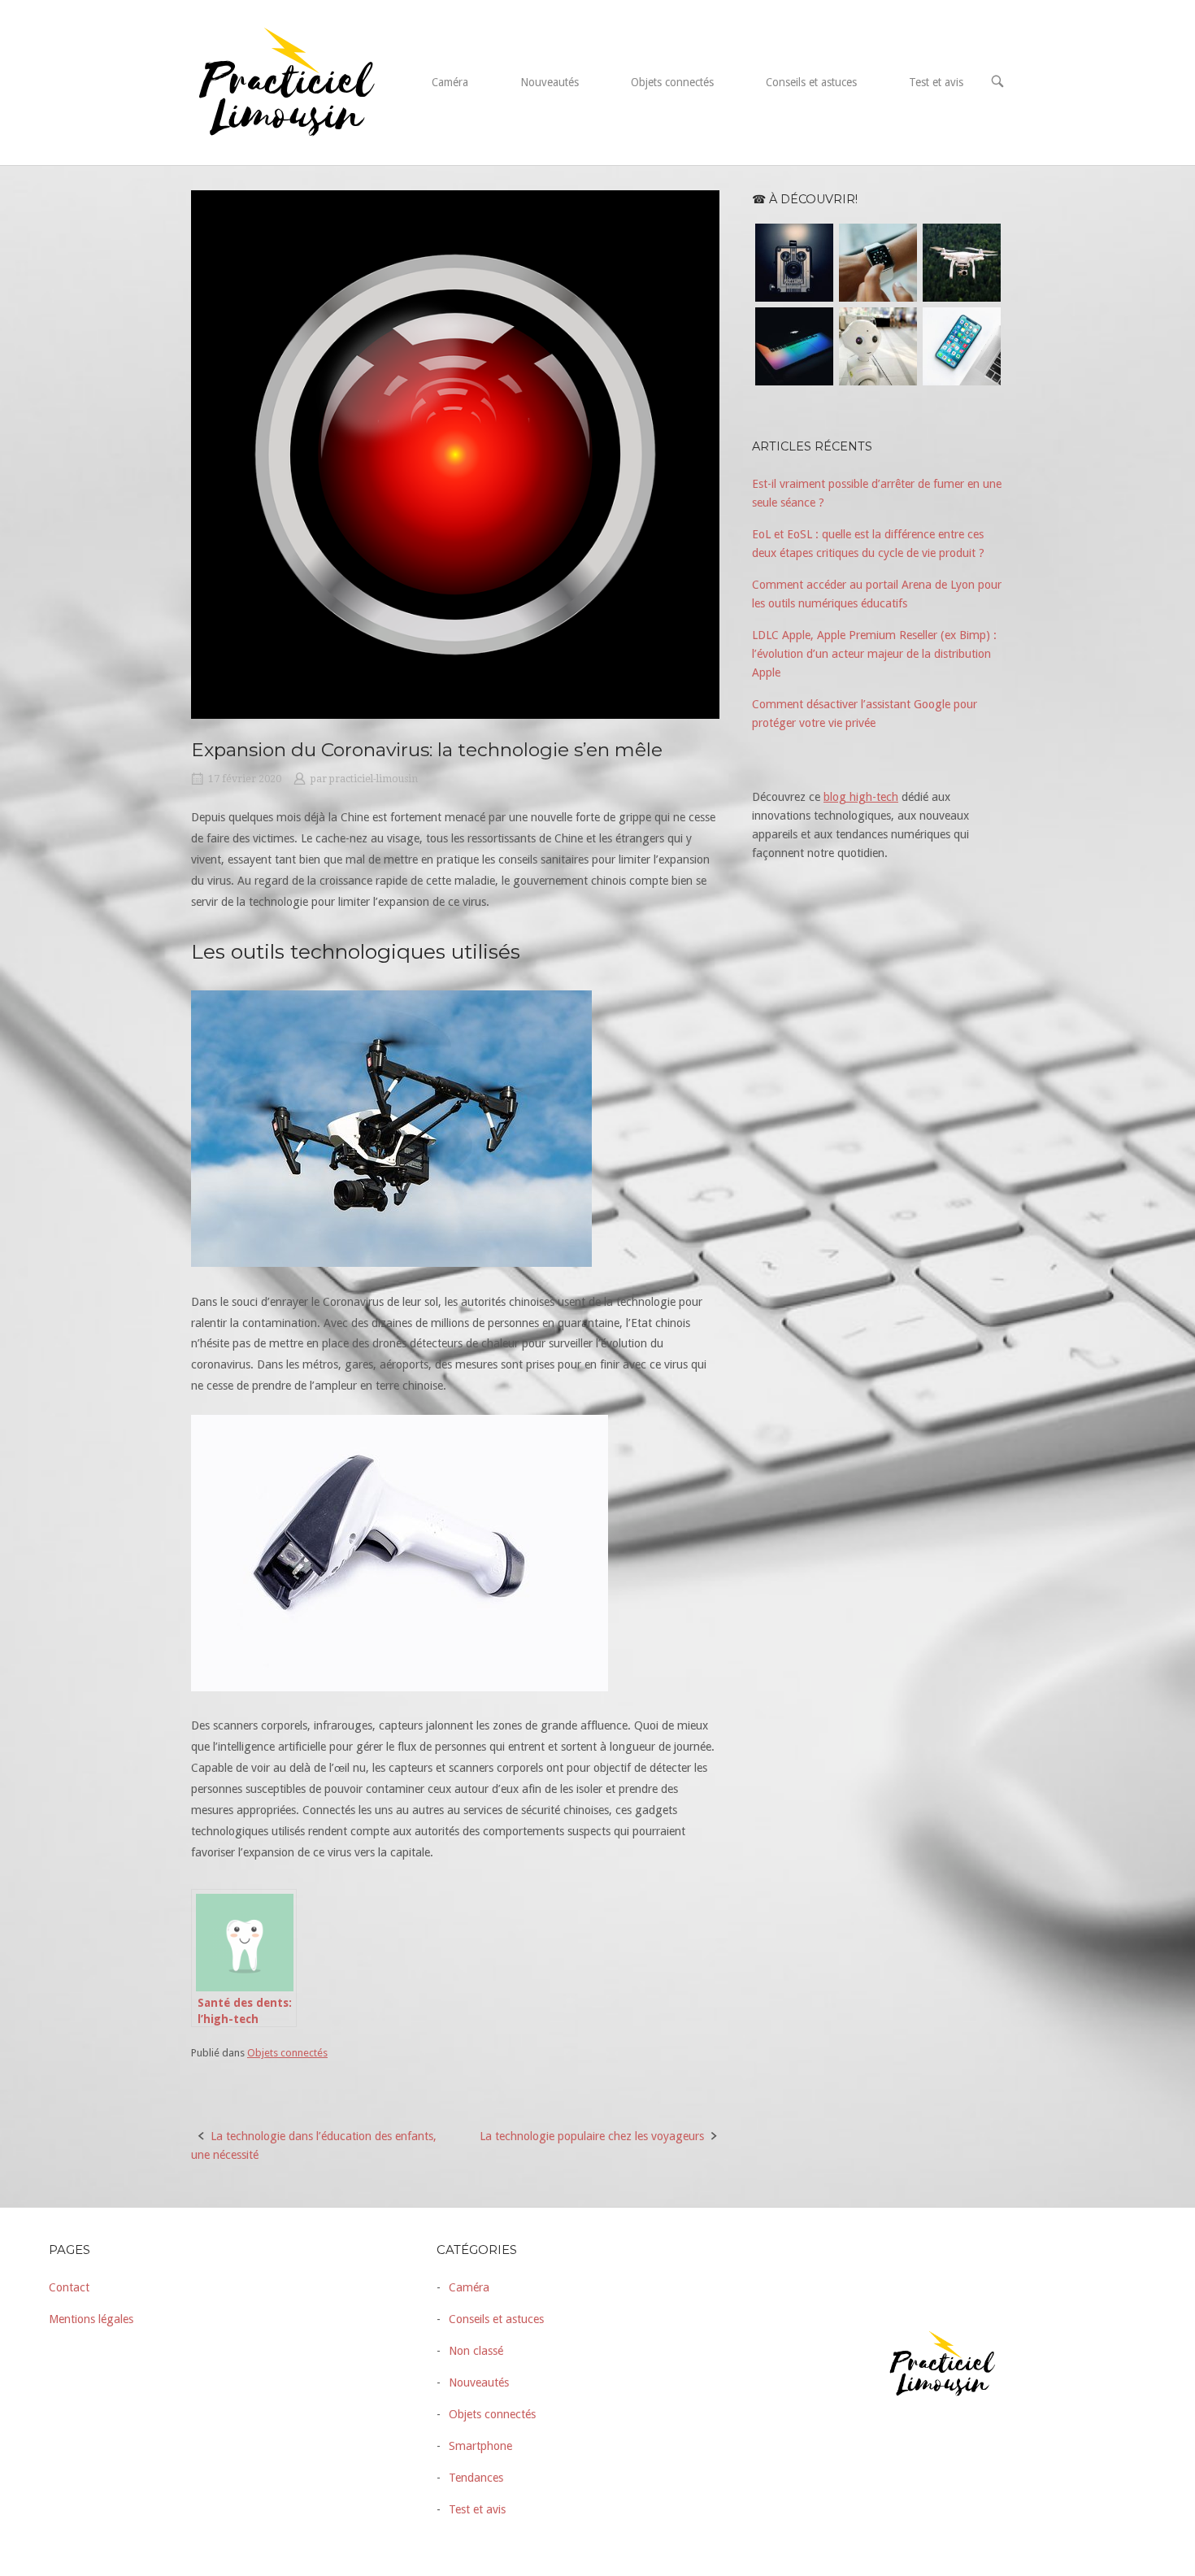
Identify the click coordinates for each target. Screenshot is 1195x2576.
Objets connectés (672, 82)
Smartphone (480, 2446)
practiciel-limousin (374, 779)
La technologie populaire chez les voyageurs (592, 2136)
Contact (69, 2287)
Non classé (476, 2351)
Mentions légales (91, 2319)
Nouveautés (550, 82)
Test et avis (936, 82)
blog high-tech (861, 797)
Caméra (450, 82)
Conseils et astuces (811, 82)
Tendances (476, 2478)
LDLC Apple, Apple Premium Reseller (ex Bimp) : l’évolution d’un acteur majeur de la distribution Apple (874, 654)
